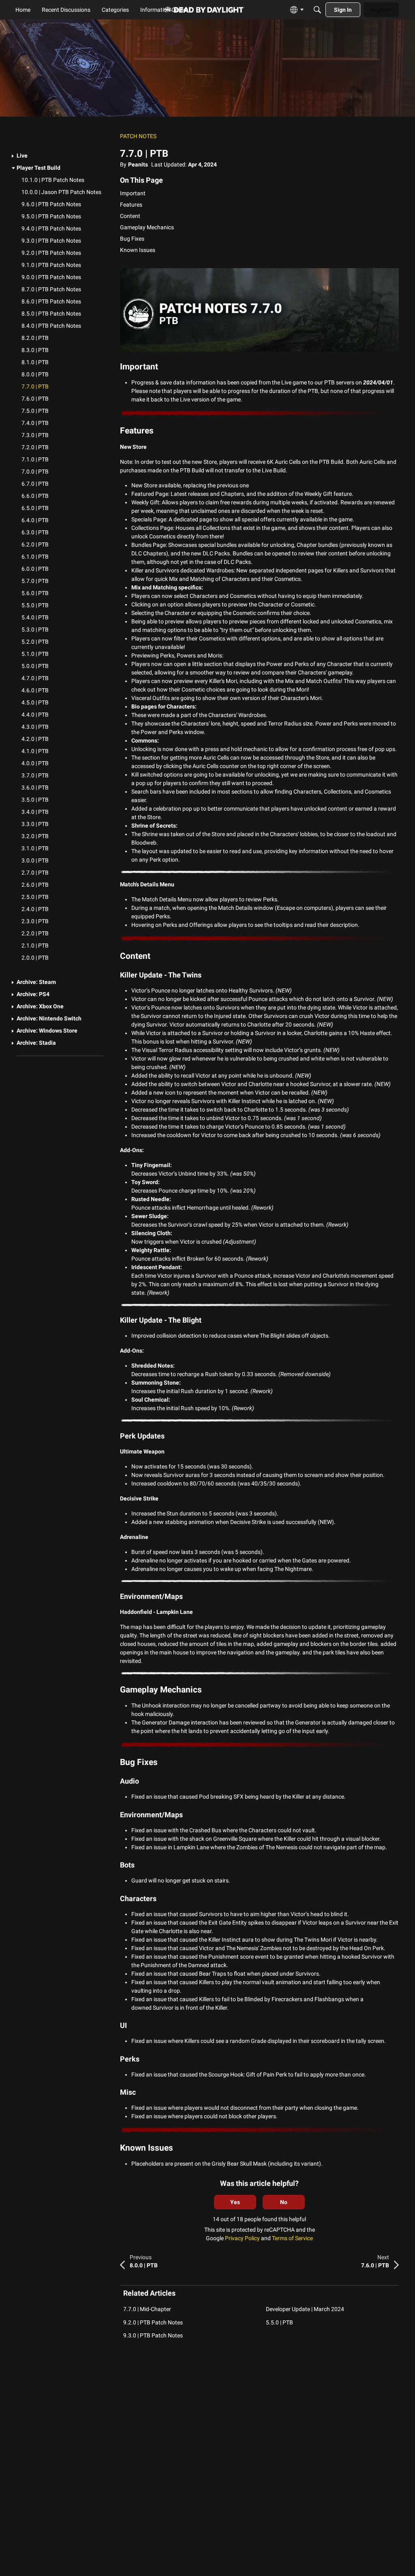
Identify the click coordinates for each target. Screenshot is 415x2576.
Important (133, 193)
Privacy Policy (242, 2238)
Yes (235, 2202)
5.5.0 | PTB (279, 2322)
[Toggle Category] (13, 156)
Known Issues (138, 250)
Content (130, 216)
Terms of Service (292, 2238)
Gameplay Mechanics (147, 227)
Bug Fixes (132, 239)
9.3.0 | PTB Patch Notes (153, 2335)
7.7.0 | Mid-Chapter (147, 2309)
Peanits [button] (138, 164)
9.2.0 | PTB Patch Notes (153, 2322)
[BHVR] (204, 10)
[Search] (317, 10)
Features (131, 205)
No (284, 2202)
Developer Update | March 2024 (305, 2309)
